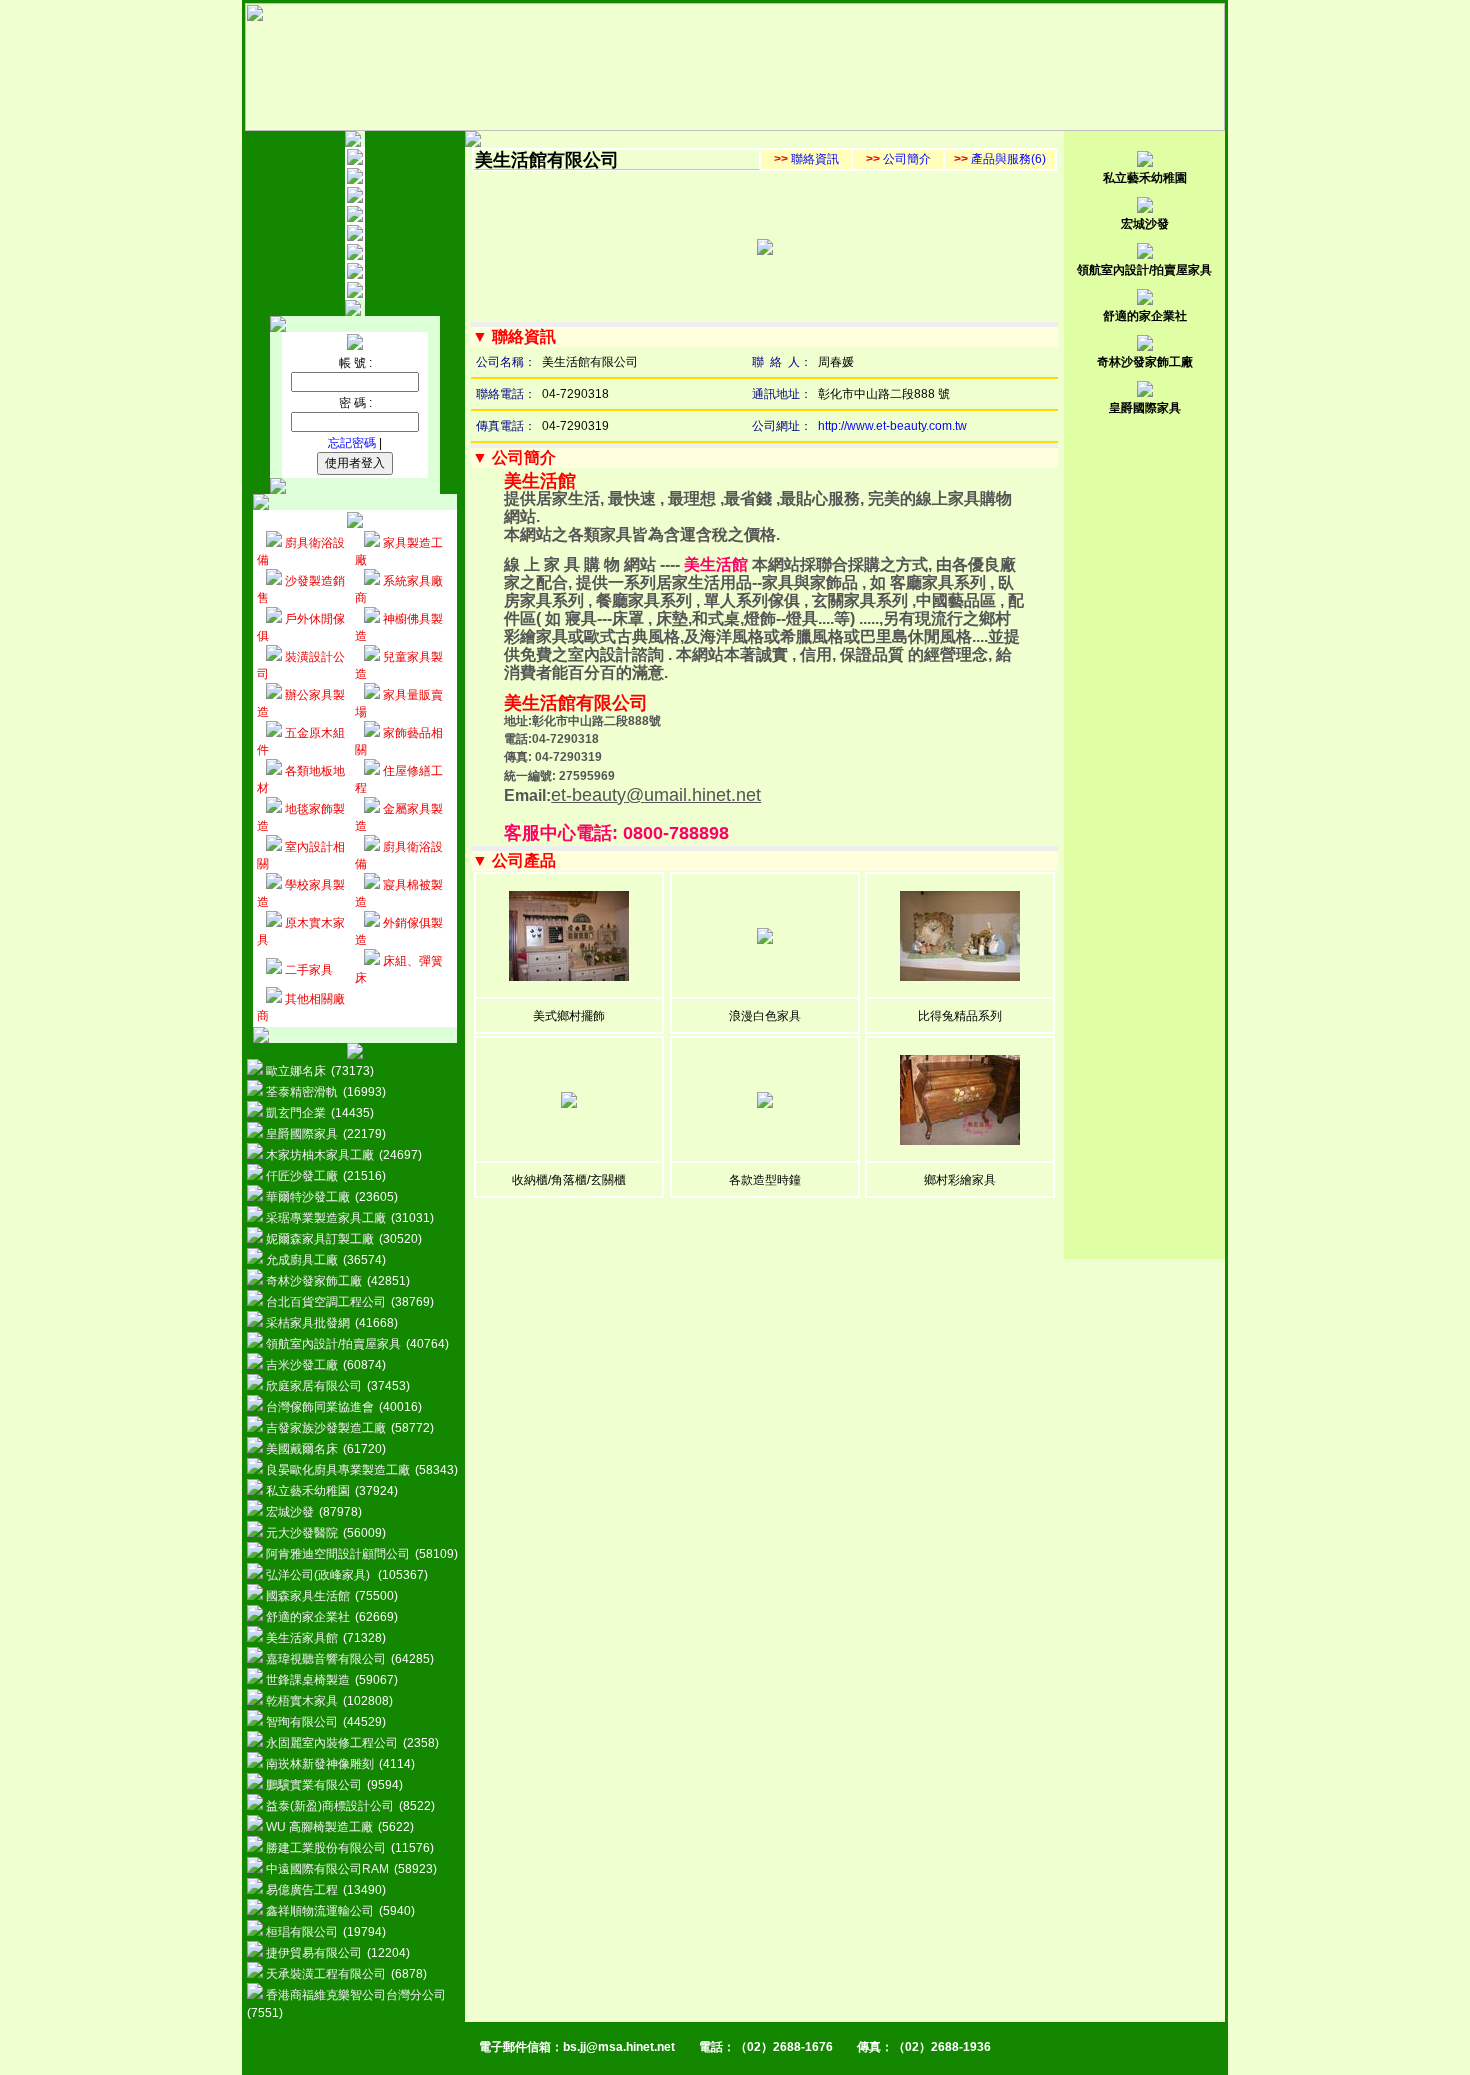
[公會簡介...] (355, 180)
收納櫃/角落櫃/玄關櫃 (569, 1180)
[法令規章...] (355, 256)
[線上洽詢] (355, 294)
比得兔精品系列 (960, 1016)
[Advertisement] (1145, 723)
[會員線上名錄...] (355, 218)
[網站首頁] (355, 161)
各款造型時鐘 (765, 1180)
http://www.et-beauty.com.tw (892, 426)
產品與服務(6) (1000, 159)
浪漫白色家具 (765, 1016)
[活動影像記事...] (355, 275)
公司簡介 (898, 159)
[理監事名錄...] (355, 199)
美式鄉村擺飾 (569, 1016)
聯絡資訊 (806, 159)
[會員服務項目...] (355, 237)
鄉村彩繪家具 (960, 1180)
